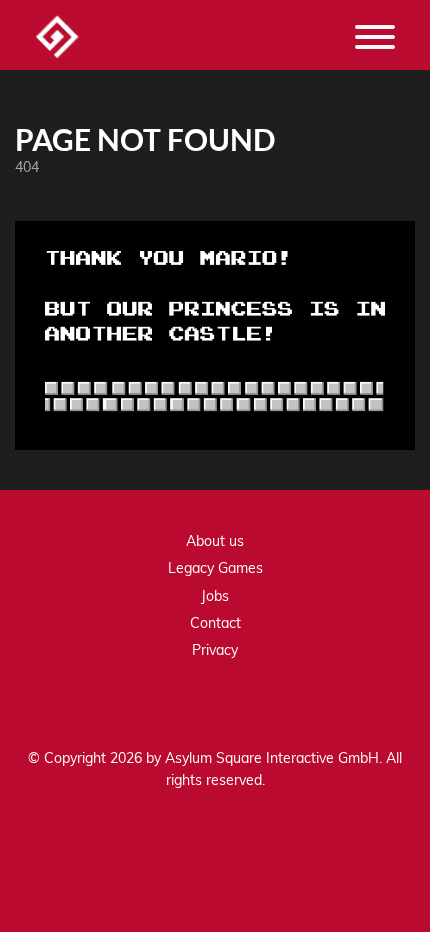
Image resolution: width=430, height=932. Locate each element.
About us (215, 541)
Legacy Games (215, 568)
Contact (215, 623)
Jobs (215, 596)
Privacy (215, 650)
